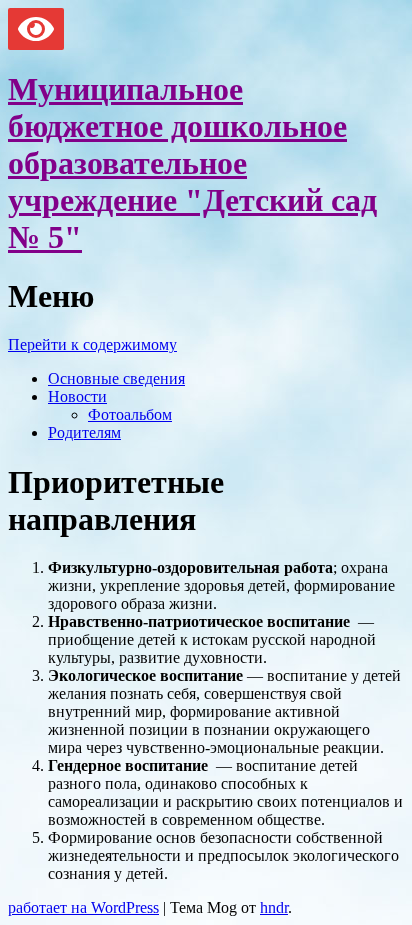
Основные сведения (116, 378)
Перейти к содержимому (92, 344)
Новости (77, 396)
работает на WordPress (83, 907)
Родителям (84, 432)
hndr (274, 907)
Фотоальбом (130, 414)
